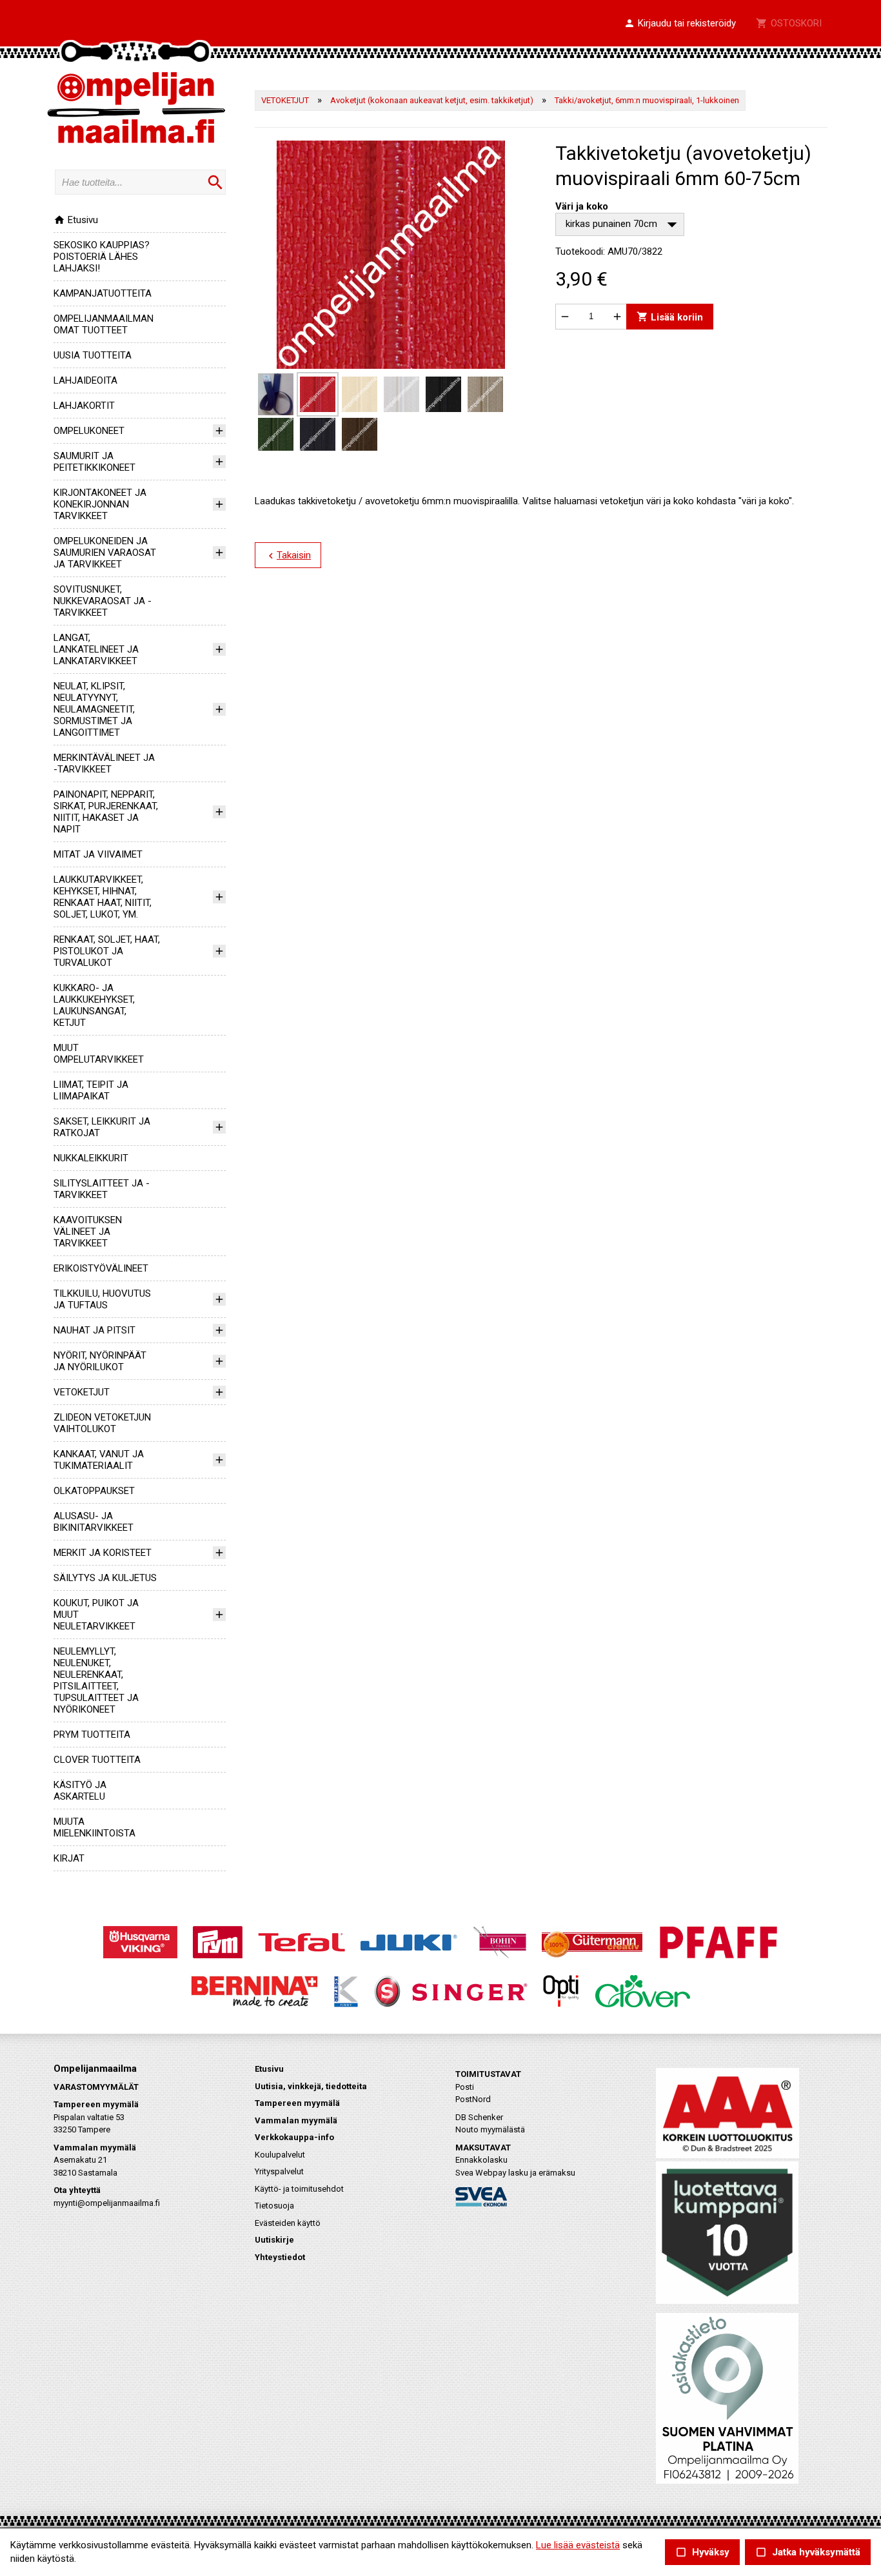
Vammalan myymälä (296, 2120)
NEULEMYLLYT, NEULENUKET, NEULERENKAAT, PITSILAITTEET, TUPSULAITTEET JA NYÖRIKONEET (96, 1680)
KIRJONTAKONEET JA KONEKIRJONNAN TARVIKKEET (100, 504)
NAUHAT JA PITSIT (94, 1330)
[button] (680, 24)
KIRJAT (69, 1858)
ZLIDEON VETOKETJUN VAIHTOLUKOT (102, 1423)
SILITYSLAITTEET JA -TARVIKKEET (102, 1189)
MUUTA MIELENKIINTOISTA (94, 1827)
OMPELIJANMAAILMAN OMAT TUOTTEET (104, 324)
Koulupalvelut (280, 2155)
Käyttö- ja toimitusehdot (299, 2189)
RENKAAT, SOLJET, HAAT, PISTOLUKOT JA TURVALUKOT (107, 951)
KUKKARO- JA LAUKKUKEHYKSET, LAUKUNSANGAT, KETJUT (94, 1005)
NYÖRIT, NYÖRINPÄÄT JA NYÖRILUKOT (100, 1361)
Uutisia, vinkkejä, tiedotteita (311, 2086)
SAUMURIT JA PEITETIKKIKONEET (94, 462)
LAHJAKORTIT (84, 406)
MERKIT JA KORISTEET (103, 1553)
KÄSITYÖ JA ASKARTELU (80, 1791)
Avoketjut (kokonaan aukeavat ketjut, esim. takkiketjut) (432, 100)
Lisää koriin (670, 316)
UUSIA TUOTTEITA (93, 355)
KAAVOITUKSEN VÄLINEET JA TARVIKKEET (88, 1232)
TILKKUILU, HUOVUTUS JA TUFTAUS (102, 1299)
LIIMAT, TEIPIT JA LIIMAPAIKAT (91, 1090)
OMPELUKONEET (89, 431)
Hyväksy (702, 2552)
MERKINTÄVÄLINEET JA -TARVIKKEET (104, 763)
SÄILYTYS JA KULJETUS (105, 1578)
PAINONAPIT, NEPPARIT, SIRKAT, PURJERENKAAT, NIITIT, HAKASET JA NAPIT (106, 812)
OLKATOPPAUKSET (94, 1491)
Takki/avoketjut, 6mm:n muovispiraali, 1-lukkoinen (647, 100)
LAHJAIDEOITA (85, 380)
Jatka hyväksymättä (808, 2552)
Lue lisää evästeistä (578, 2545)
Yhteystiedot (280, 2257)
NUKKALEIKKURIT (91, 1158)
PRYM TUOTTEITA (92, 1735)
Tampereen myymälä (297, 2103)
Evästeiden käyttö (288, 2223)
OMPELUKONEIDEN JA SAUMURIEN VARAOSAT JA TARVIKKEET (105, 553)
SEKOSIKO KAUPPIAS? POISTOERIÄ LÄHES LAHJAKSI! (102, 257)
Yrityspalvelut (279, 2171)
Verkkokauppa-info (294, 2137)
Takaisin (288, 556)
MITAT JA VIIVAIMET (98, 854)
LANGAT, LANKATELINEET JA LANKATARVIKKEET (96, 649)
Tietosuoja (274, 2206)
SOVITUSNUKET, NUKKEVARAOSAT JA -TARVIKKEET (103, 601)
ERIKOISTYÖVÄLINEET (101, 1268)
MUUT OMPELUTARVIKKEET (99, 1054)
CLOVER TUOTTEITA (97, 1760)
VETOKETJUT (82, 1392)
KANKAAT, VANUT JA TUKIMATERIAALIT (99, 1460)
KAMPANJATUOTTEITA (103, 293)
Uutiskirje (274, 2240)
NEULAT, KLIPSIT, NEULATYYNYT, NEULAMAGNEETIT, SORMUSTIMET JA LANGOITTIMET (94, 709)
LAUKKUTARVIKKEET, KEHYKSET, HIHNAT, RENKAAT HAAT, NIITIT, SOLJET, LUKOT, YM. (103, 897)
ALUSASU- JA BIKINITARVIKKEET (94, 1522)
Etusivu (76, 220)
